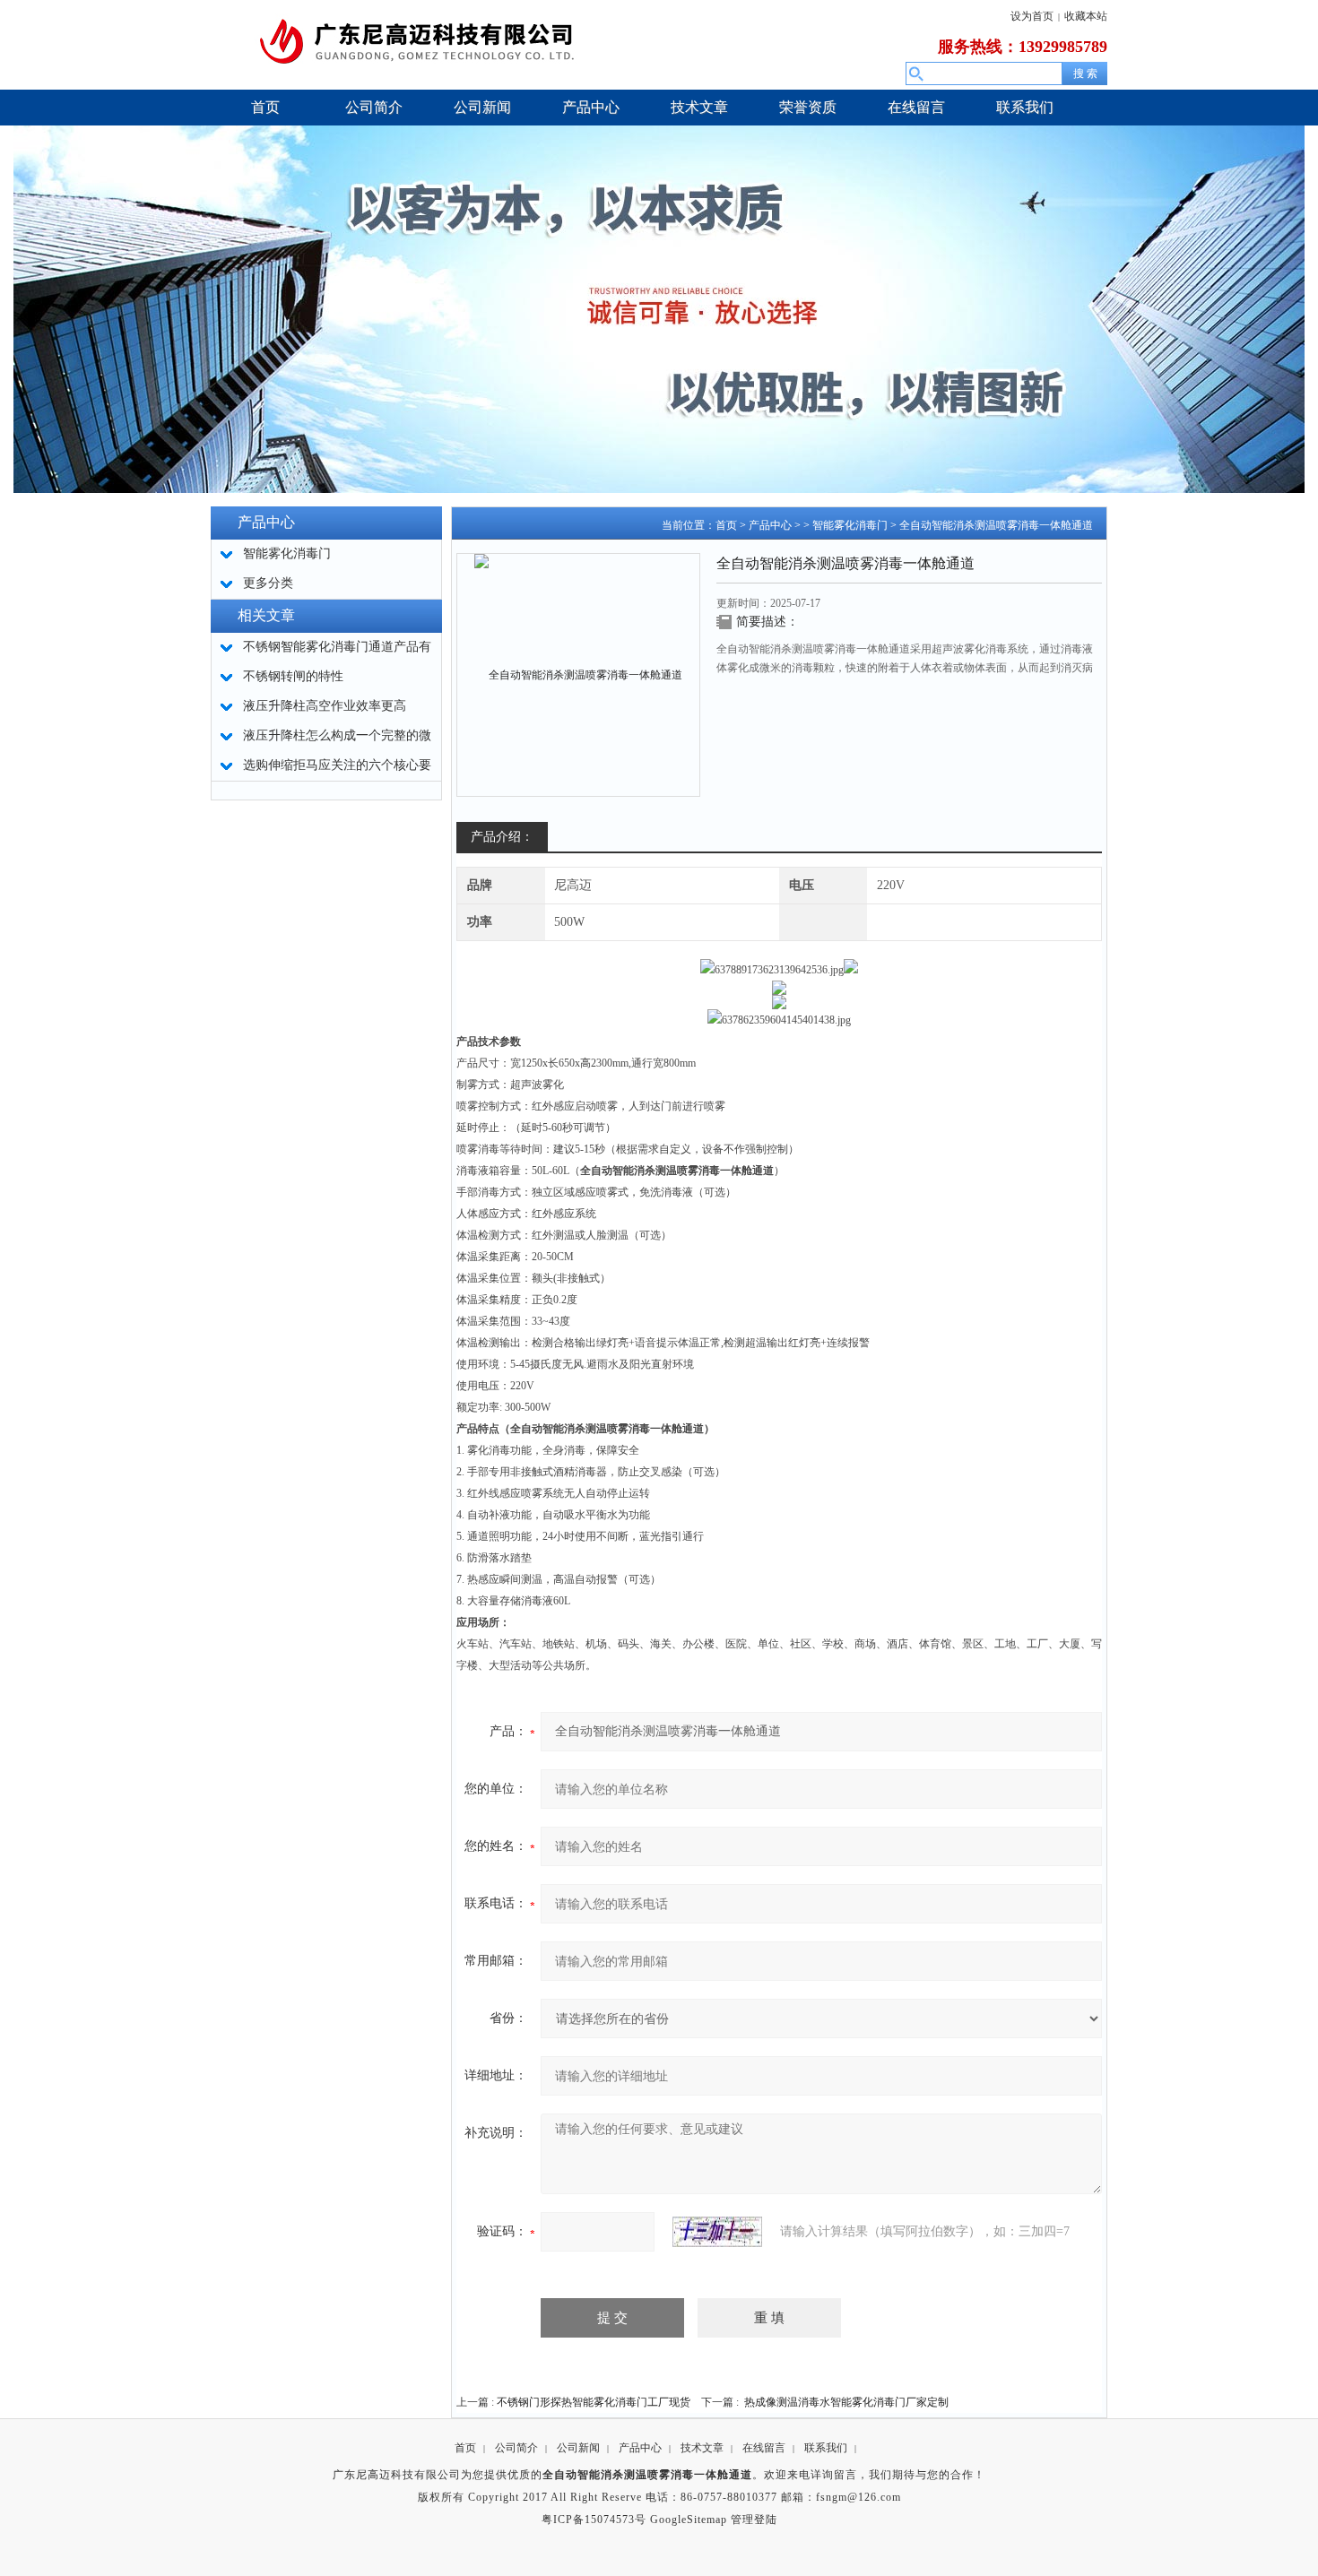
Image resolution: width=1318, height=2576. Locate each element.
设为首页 (1032, 16)
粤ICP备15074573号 (594, 2520)
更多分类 (268, 583)
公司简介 (516, 2448)
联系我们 (826, 2448)
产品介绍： (502, 837)
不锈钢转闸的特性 (293, 676)
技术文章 (702, 2448)
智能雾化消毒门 (850, 525)
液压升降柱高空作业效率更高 (325, 706)
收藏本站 (1086, 16)
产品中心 (770, 525)
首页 (726, 525)
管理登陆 (754, 2520)
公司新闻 (578, 2448)
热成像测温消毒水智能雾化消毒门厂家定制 (846, 2402)
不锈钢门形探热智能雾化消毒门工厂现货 (594, 2402)
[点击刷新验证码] (717, 2232)
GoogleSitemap (689, 2520)
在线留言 (764, 2448)
